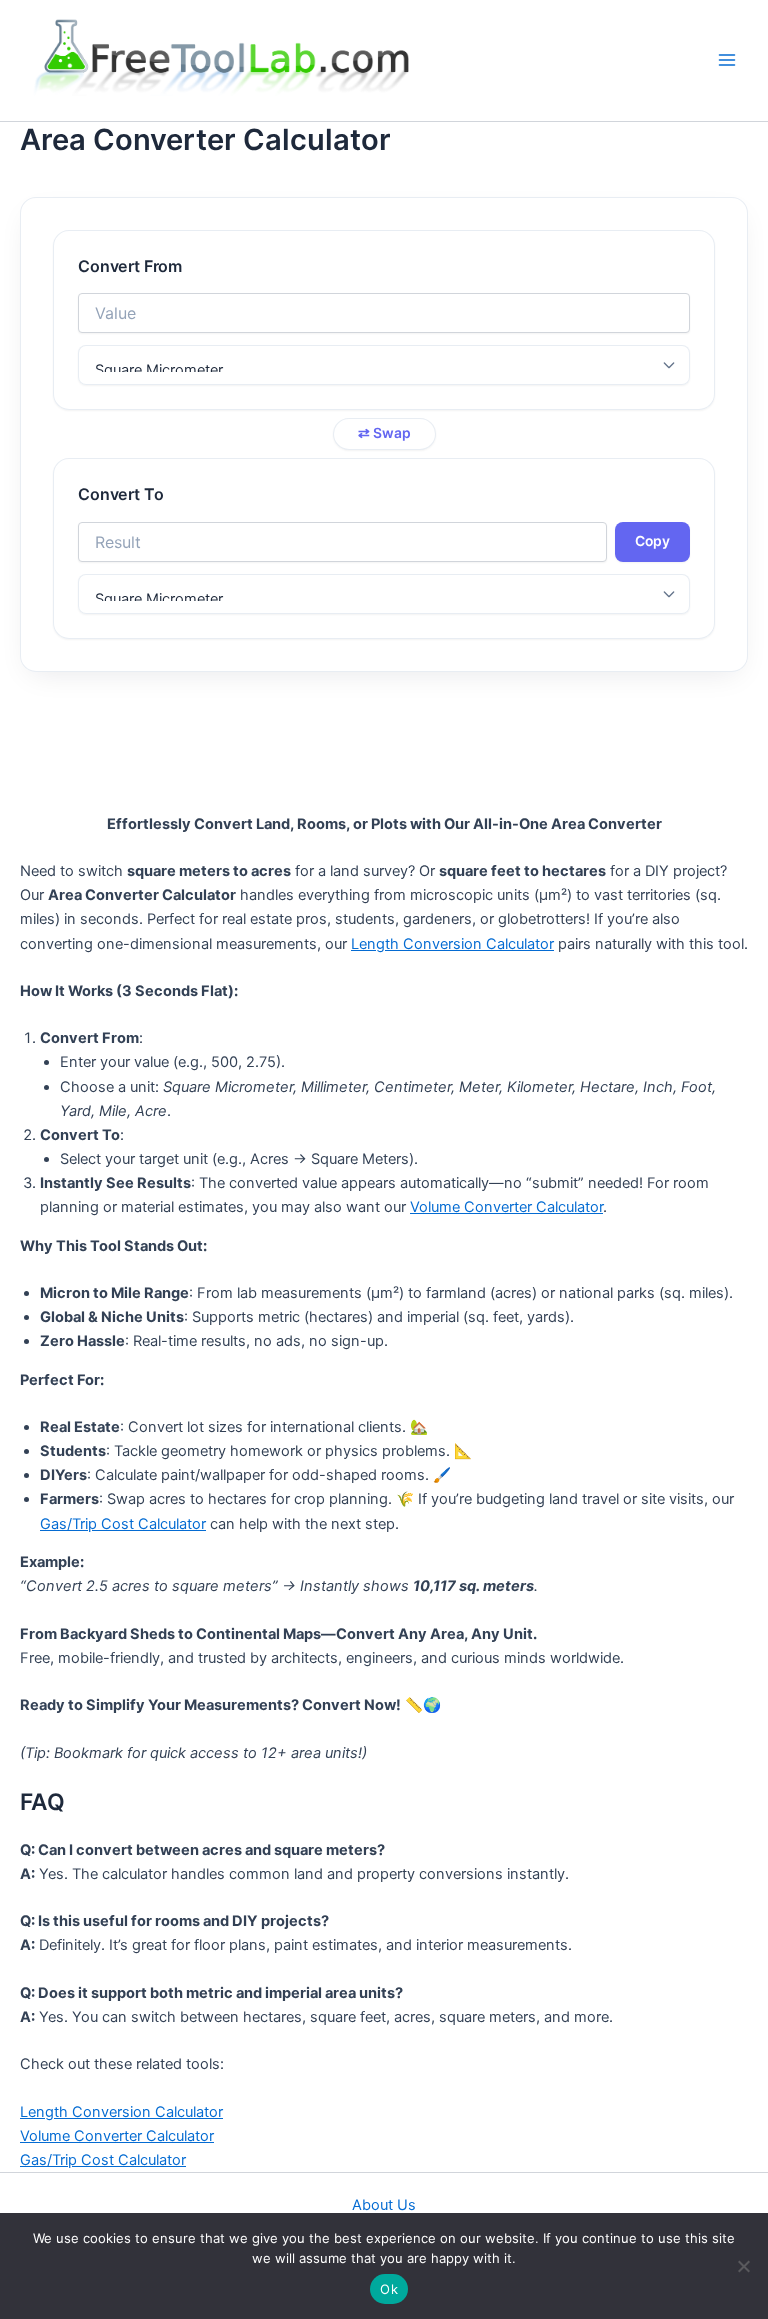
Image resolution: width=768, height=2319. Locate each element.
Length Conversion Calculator (452, 944)
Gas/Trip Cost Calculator (123, 1524)
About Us (384, 2205)
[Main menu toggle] (727, 61)
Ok (389, 2289)
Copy (652, 541)
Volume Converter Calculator (506, 1207)
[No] (743, 2266)
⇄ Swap (384, 433)
